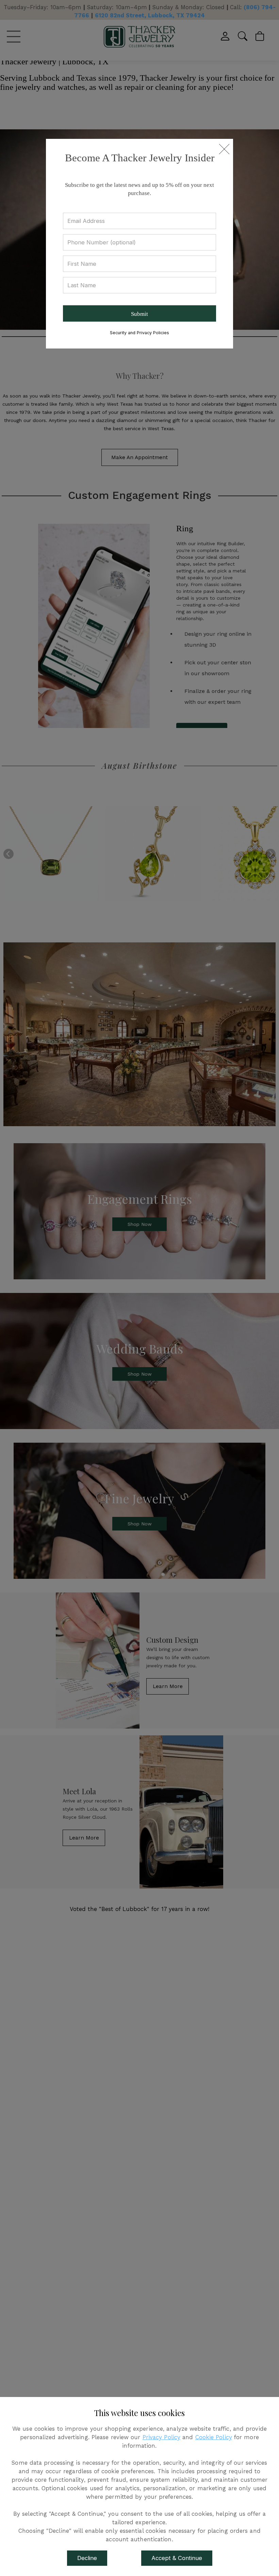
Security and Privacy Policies (139, 333)
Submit (139, 314)
